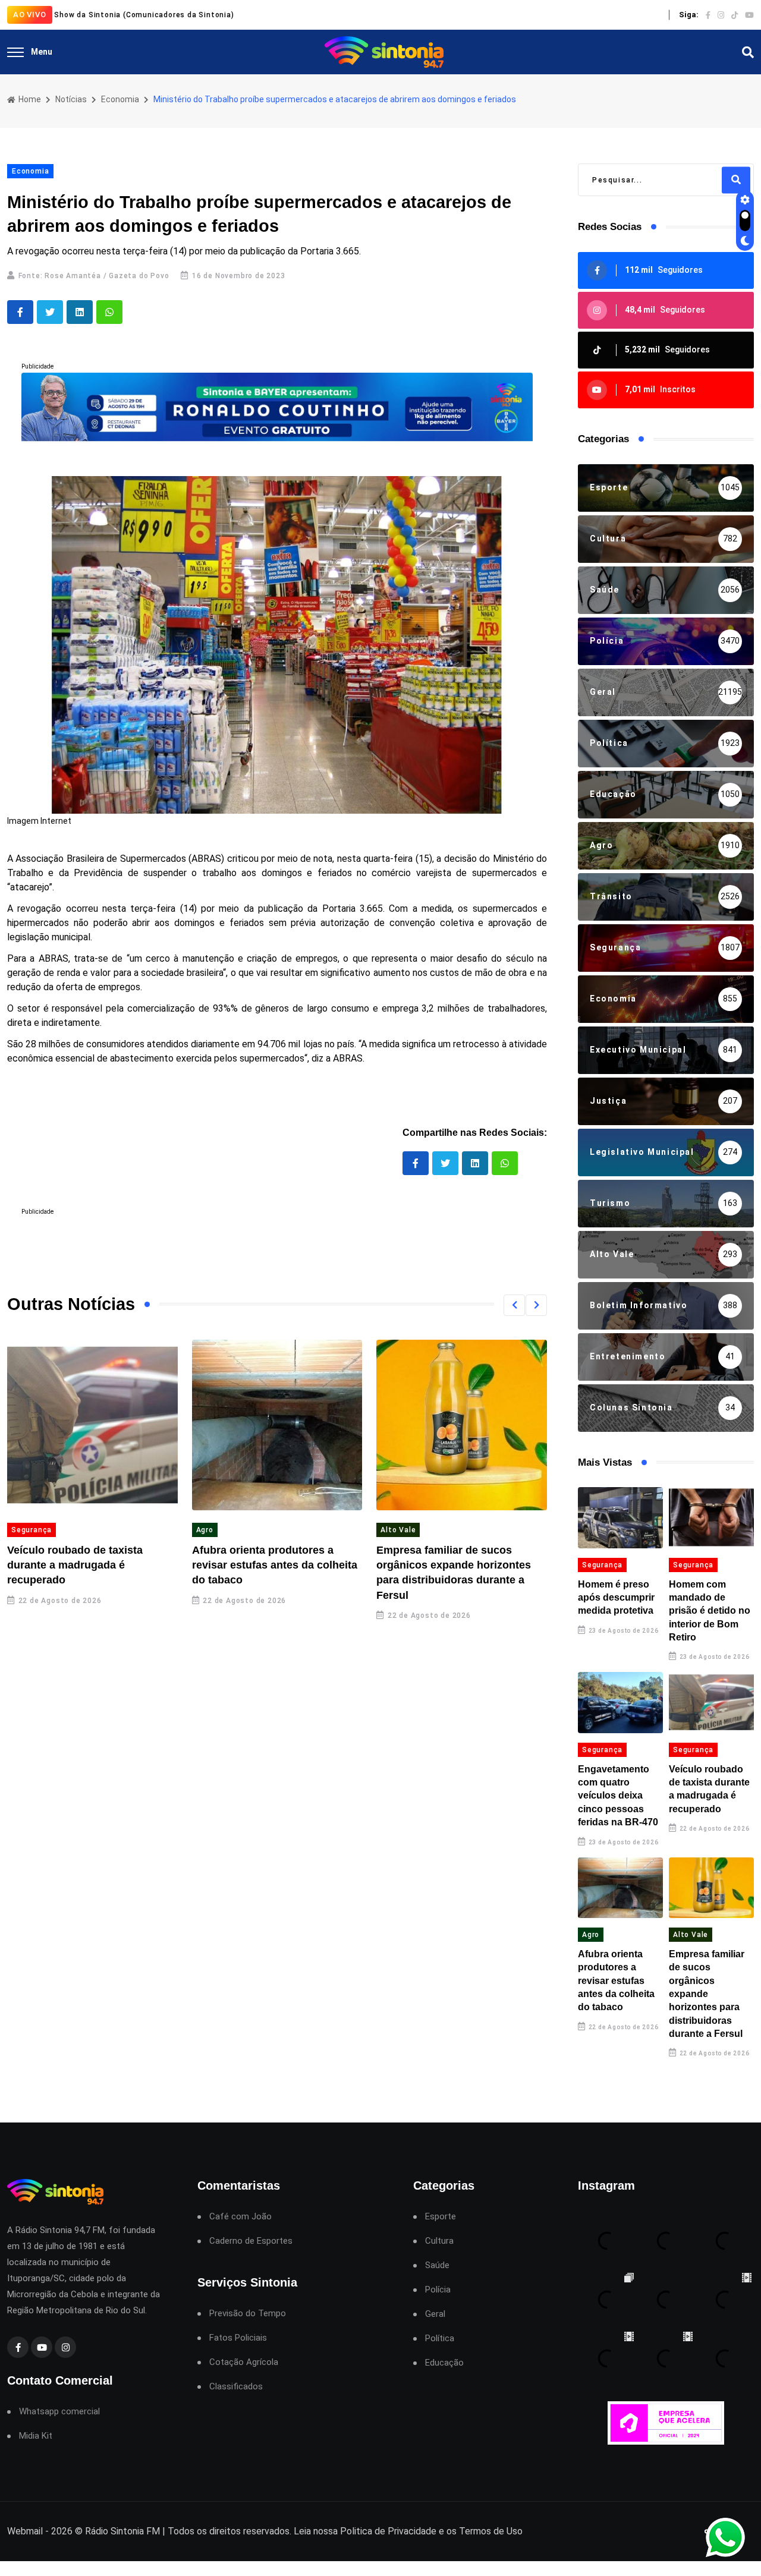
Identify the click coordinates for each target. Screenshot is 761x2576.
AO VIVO (30, 15)
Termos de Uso (491, 2531)
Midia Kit (36, 2436)
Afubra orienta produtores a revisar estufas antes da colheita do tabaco (275, 1565)
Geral (435, 2314)
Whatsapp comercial (59, 2412)
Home (29, 99)
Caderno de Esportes (251, 2241)
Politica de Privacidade (388, 2531)
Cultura (439, 2241)
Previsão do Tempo (248, 2314)
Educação (444, 2363)
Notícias (71, 99)
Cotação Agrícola (244, 2362)
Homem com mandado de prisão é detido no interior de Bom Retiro (710, 1611)
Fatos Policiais (238, 2338)
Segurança (32, 1530)
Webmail (25, 2531)
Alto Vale (398, 1530)
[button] (514, 1305)
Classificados (236, 2387)
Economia (120, 99)
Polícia (438, 2290)
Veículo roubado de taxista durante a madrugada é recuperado (75, 1565)
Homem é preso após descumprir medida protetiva (616, 1598)
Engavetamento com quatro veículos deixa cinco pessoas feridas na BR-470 (618, 1796)
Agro (205, 1530)
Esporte (441, 2217)
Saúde (437, 2265)
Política (440, 2339)
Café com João (240, 2217)
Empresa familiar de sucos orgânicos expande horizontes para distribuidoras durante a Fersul (707, 1994)
